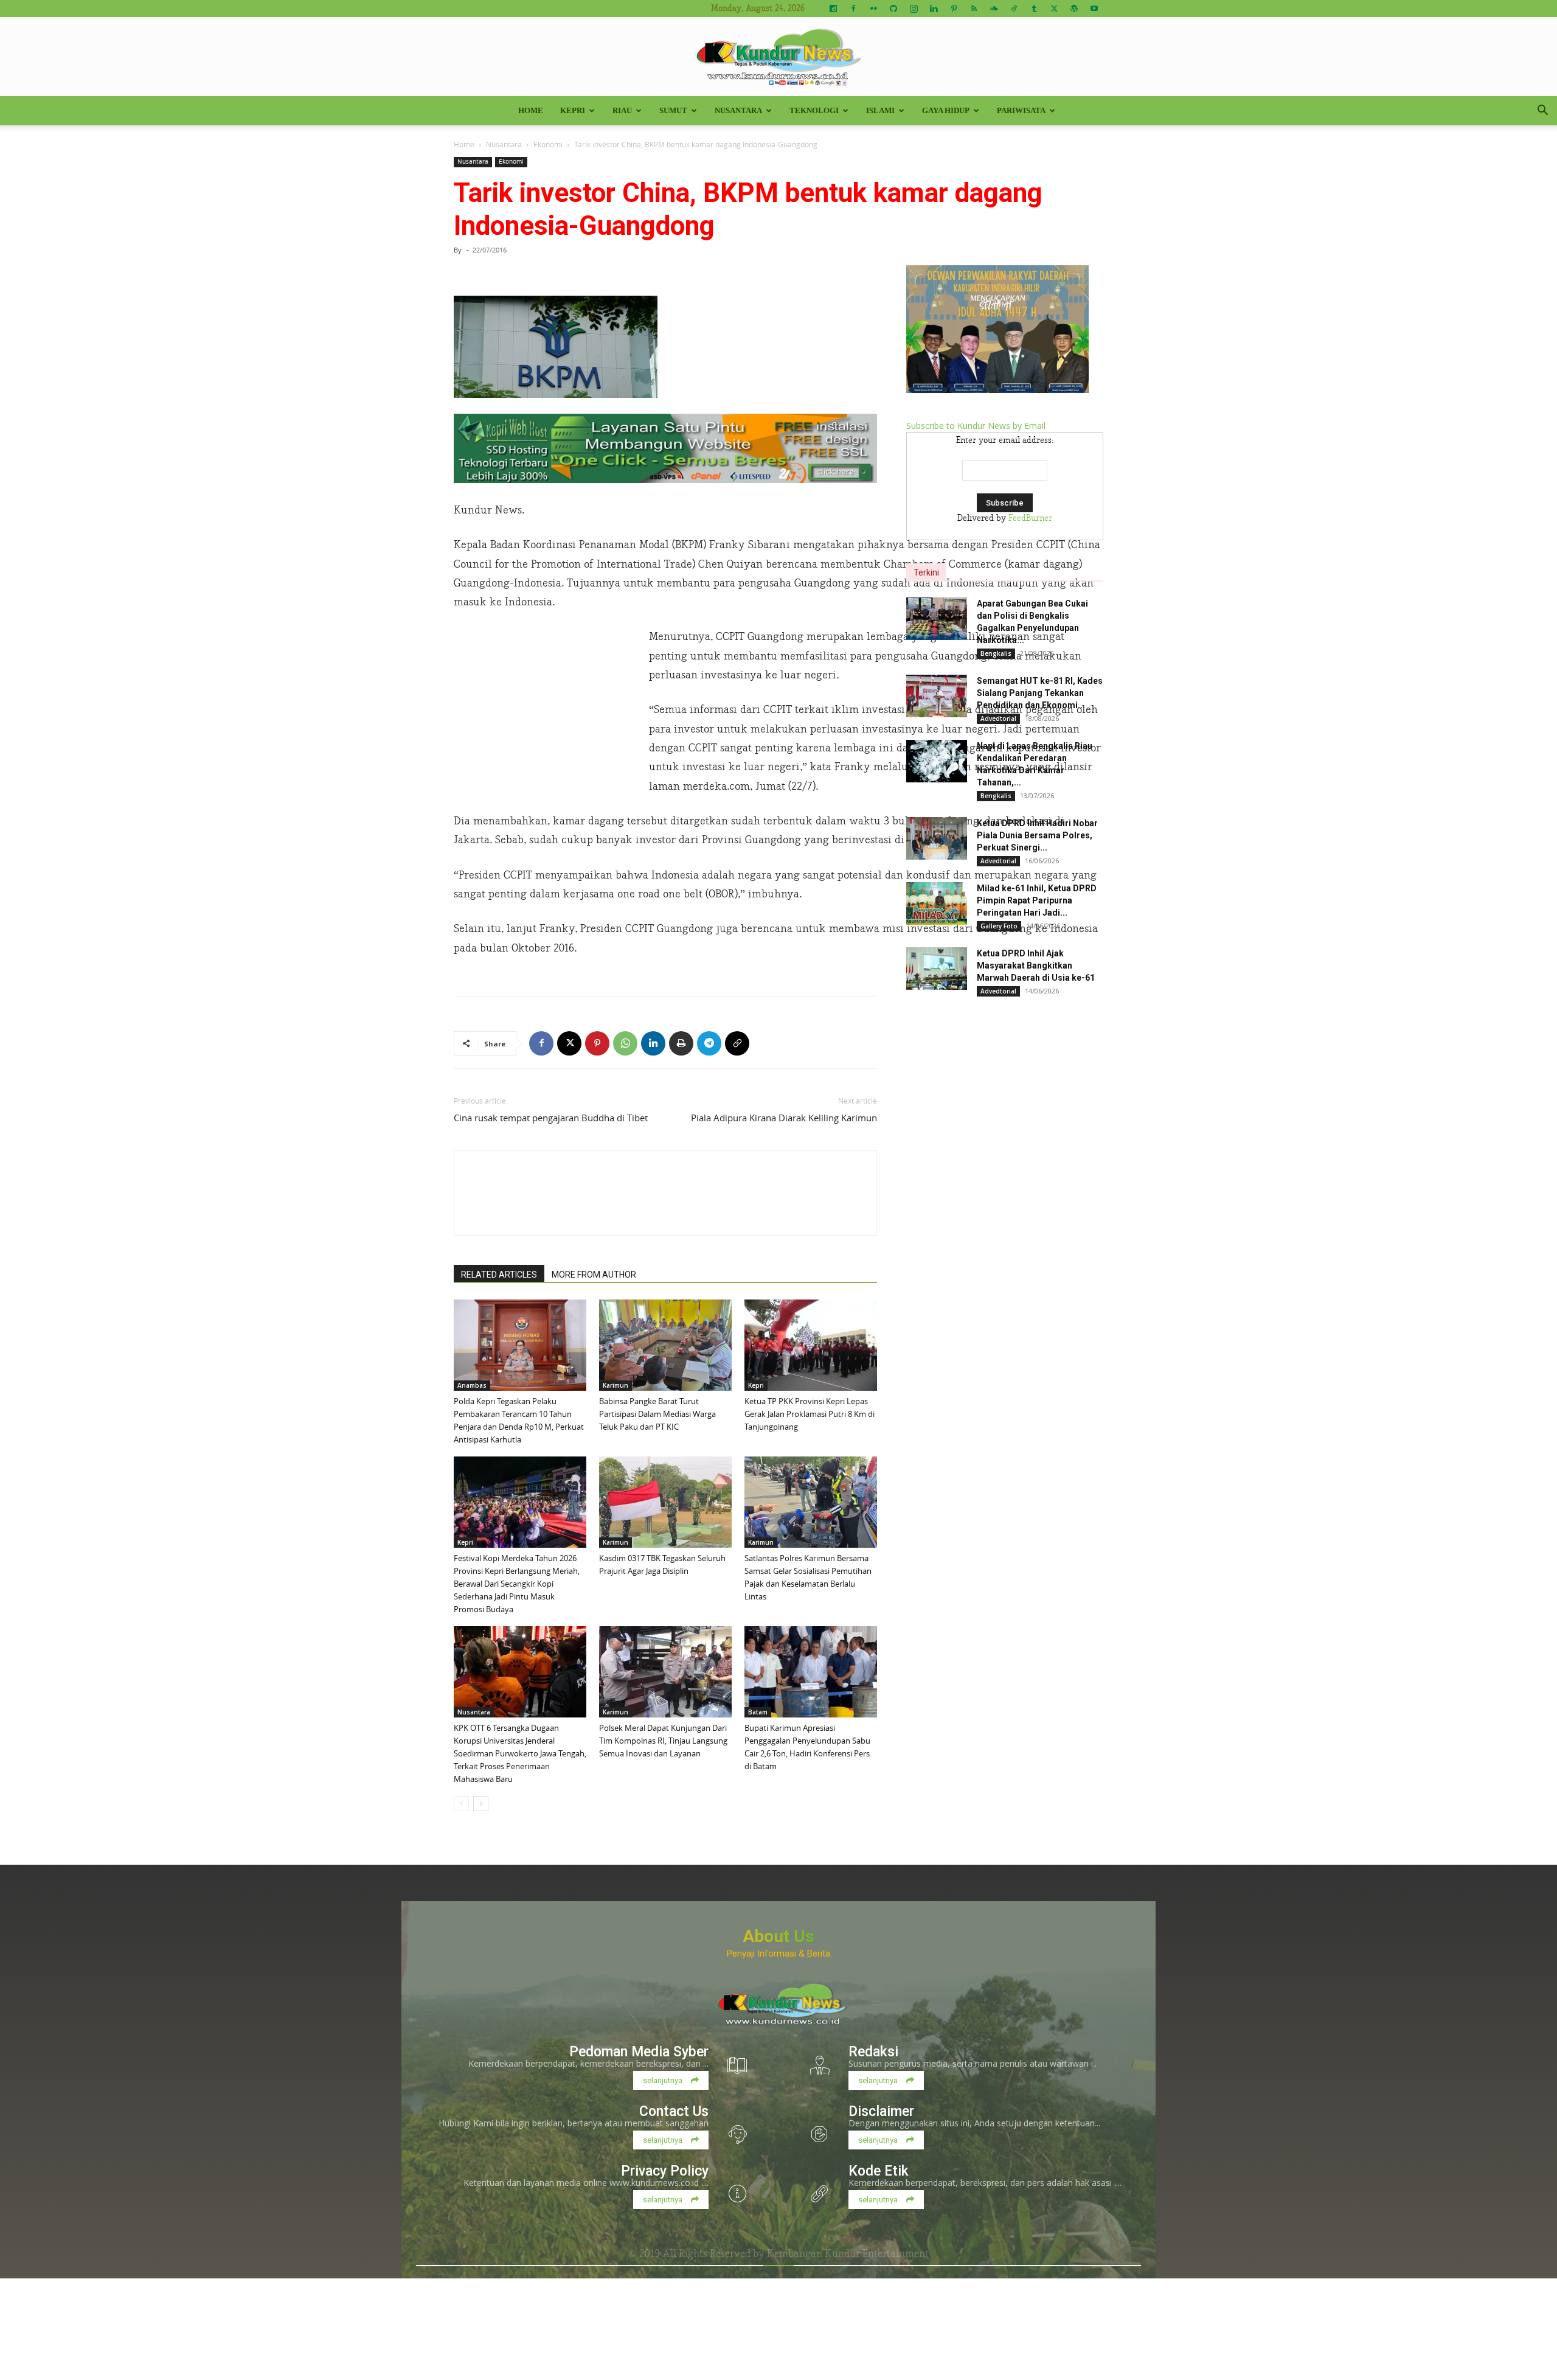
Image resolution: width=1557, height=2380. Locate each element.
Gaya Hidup (946, 110)
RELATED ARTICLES (499, 1275)
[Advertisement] (545, 709)
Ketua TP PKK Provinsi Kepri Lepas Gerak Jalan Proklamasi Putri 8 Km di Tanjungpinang (810, 1414)
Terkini (926, 572)
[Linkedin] (934, 9)
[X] (1054, 9)
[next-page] (481, 1804)
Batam (758, 1712)
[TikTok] (1014, 9)
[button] (1542, 112)
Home (531, 110)
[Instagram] (914, 9)
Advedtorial (998, 719)
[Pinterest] (954, 9)
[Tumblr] (1034, 9)
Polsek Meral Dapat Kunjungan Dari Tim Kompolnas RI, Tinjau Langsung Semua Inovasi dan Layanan (663, 1741)
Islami (880, 110)
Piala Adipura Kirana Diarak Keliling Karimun (784, 1118)
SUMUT (673, 110)
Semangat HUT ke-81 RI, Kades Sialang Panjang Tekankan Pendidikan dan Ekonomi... (1040, 693)
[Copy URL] (737, 1043)
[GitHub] (893, 9)
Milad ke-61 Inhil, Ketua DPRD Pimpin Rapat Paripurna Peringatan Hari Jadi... (1037, 900)
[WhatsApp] (625, 1043)
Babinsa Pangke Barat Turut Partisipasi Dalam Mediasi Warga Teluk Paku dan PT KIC (657, 1414)
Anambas (472, 1385)
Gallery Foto (999, 926)
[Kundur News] (778, 57)
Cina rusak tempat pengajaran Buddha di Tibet (551, 1118)
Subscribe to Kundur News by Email (976, 426)
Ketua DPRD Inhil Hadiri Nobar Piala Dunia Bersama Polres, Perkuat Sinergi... (1037, 835)
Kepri (573, 110)
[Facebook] (853, 9)
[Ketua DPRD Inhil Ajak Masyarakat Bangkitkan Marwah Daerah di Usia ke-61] (937, 969)
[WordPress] (1074, 9)
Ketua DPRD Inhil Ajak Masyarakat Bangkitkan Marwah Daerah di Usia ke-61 (1036, 966)
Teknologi (814, 110)
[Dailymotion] (833, 9)
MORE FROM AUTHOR (594, 1275)
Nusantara (738, 110)
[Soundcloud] (994, 9)
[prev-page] (461, 1804)
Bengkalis (996, 653)
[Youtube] (1094, 9)
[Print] (681, 1043)
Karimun (616, 1385)
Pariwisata (1021, 110)
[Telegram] (709, 1043)
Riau (622, 110)
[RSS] (974, 9)
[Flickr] (873, 9)
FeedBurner (1030, 518)
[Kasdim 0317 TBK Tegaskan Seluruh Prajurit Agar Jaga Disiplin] (665, 1502)
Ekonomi (548, 144)
